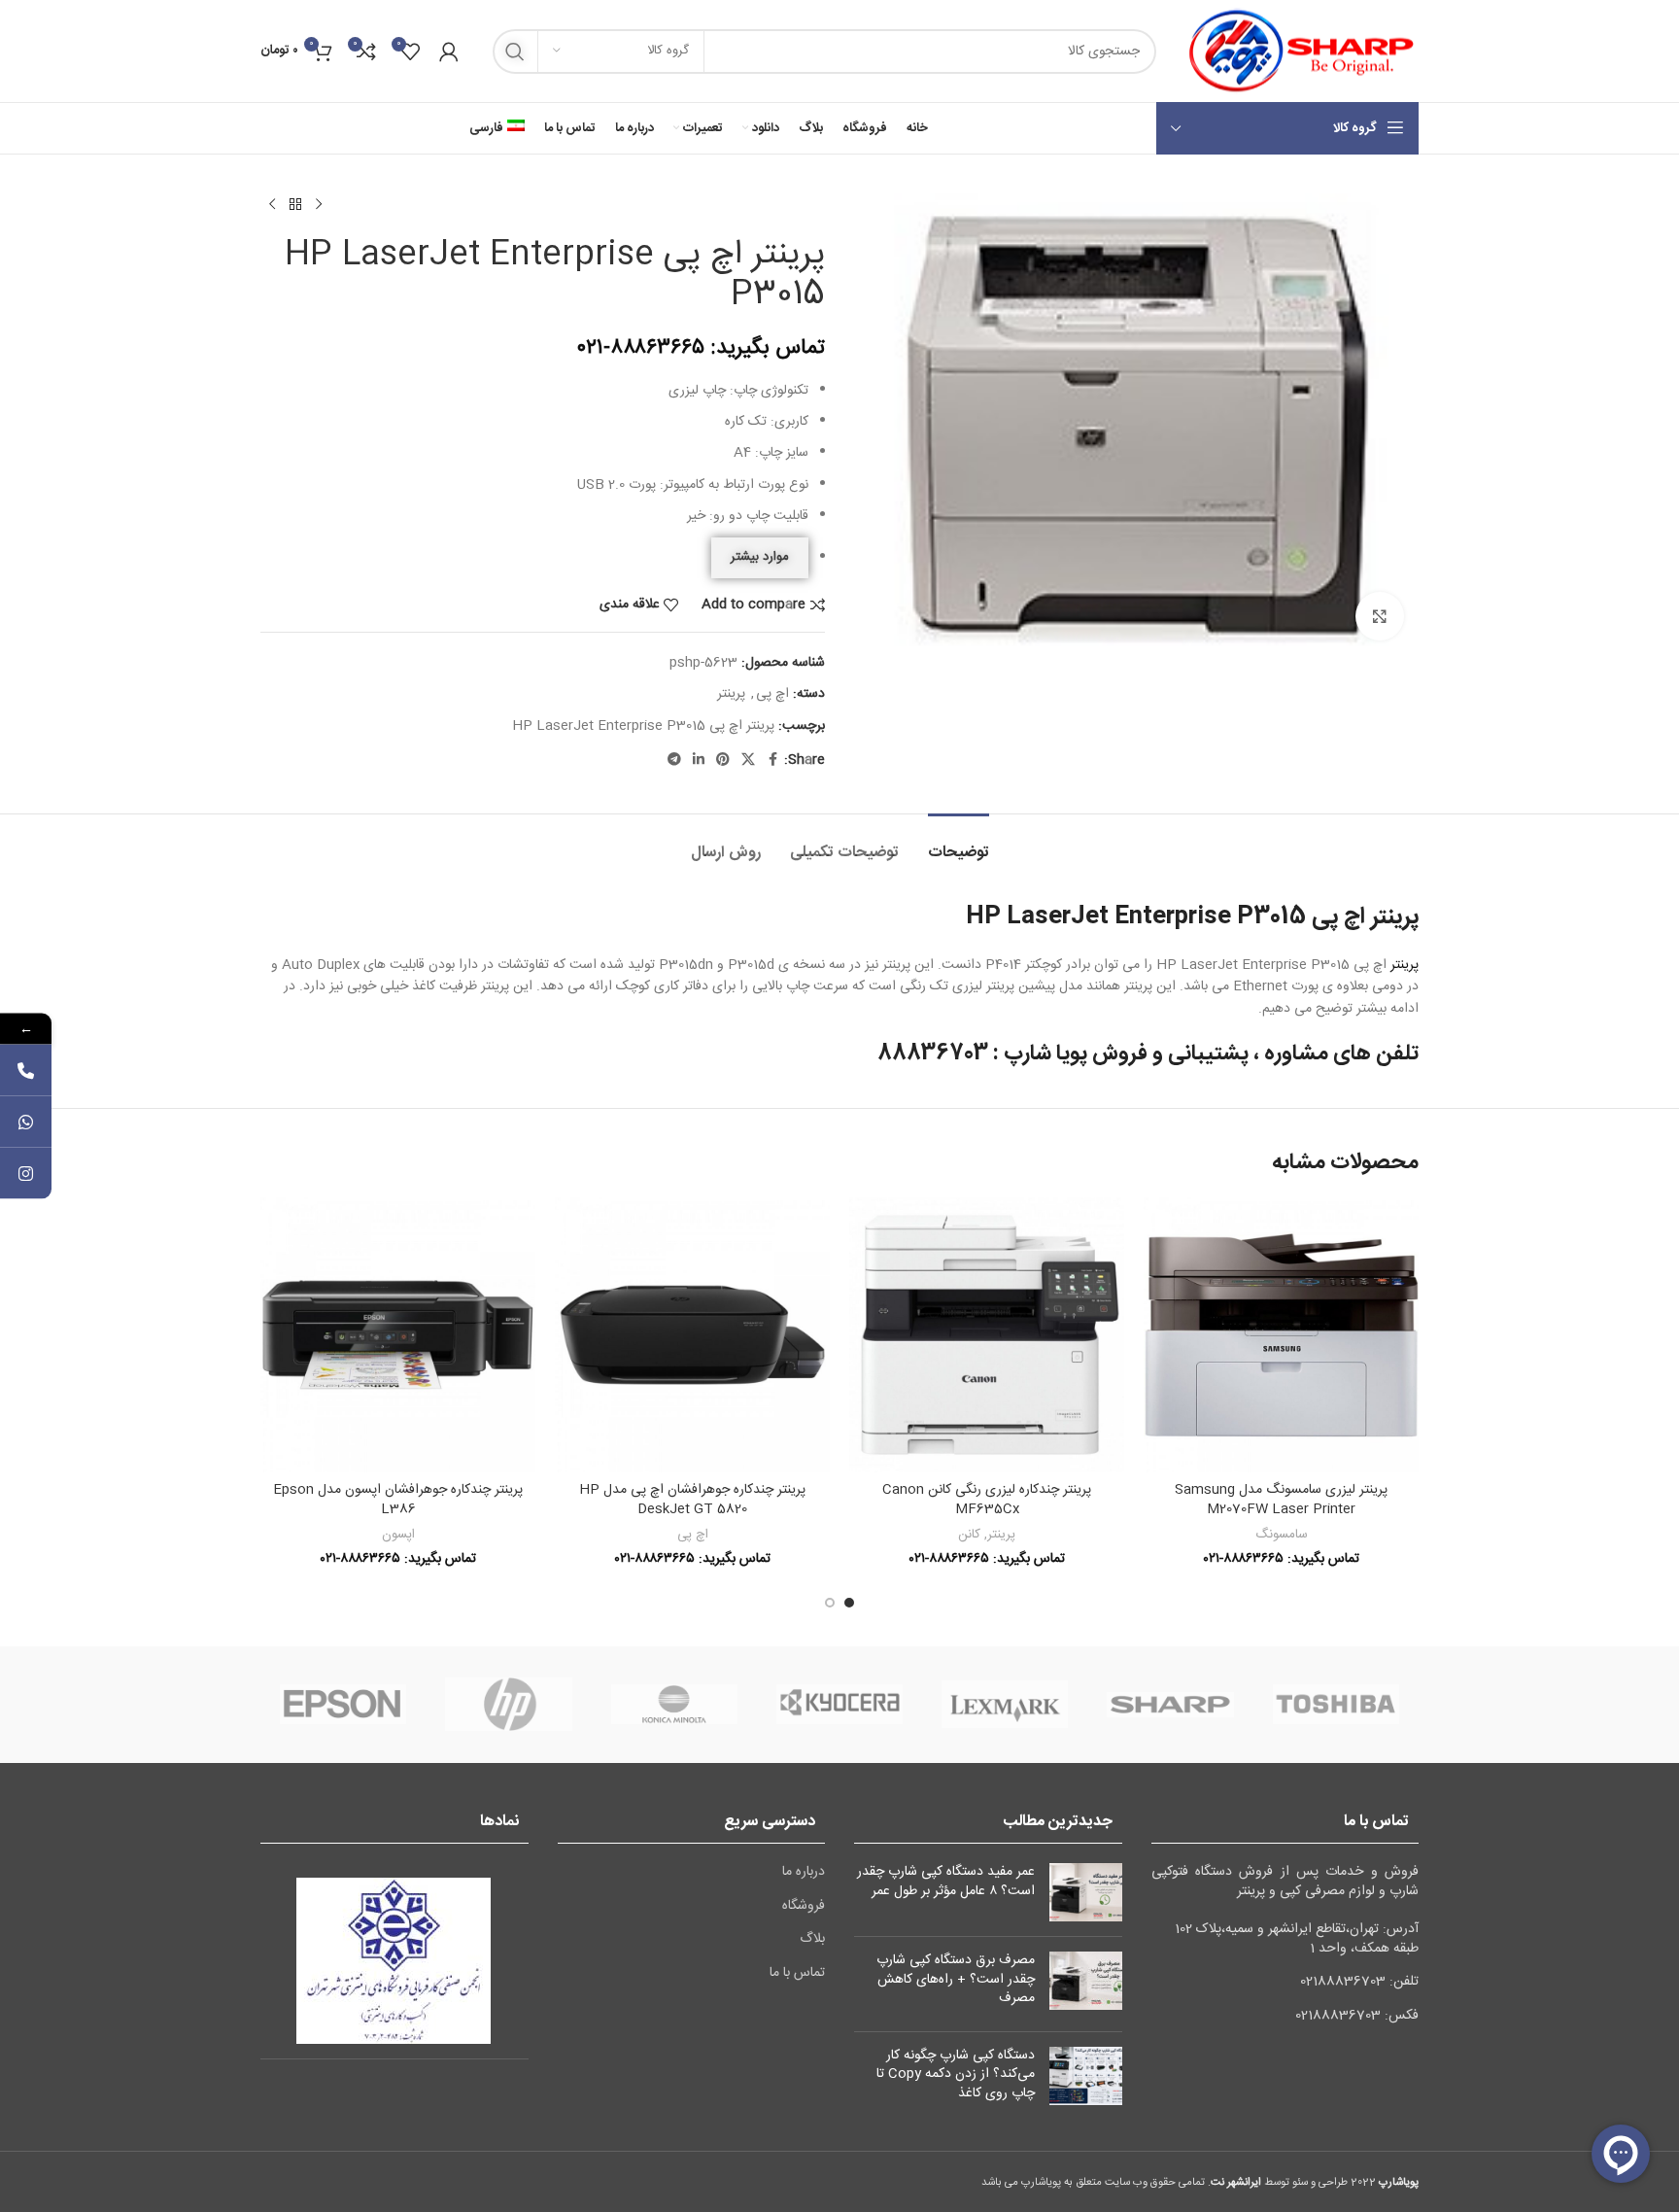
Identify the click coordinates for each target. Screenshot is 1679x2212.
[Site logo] (1297, 52)
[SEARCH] (515, 52)
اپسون (398, 1535)
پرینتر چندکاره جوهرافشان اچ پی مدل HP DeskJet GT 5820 (692, 1500)
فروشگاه (804, 1907)
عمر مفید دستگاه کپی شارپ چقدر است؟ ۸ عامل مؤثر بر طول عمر (946, 1882)
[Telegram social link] (674, 760)
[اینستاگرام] (26, 1174)
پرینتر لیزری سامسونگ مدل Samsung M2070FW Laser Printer (1281, 1500)
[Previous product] (319, 205)
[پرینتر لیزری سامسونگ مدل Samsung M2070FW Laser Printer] (1281, 1335)
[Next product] (272, 205)
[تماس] (26, 1071)
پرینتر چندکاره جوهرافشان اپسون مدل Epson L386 (398, 1500)
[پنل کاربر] (449, 52)
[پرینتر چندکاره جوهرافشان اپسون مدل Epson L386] (398, 1335)
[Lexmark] (1005, 1705)
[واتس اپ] (26, 1122)
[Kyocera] (839, 1705)
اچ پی (772, 694)
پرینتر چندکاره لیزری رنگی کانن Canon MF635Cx (987, 1500)
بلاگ (812, 1940)
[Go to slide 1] (849, 1603)
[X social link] (748, 760)
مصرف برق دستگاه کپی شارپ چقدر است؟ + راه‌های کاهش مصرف (956, 1979)
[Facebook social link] (772, 760)
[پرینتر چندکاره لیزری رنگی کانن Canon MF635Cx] (987, 1335)
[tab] (959, 843)
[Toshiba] (1336, 1705)
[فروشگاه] (295, 205)
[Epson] (343, 1705)
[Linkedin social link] (699, 760)
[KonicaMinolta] (674, 1705)
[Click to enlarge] (1380, 616)
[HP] (508, 1705)
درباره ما (804, 1873)
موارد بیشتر (760, 557)
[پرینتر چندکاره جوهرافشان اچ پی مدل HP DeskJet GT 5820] (692, 1335)
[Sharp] (1170, 1705)
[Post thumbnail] (1086, 1892)
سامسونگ (1282, 1535)
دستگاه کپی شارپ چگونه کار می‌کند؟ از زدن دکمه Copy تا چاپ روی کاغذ (956, 2074)
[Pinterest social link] (723, 760)
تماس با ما (797, 1974)
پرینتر (731, 694)
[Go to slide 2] (830, 1603)
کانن (969, 1535)
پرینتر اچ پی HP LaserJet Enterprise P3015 (643, 726)
